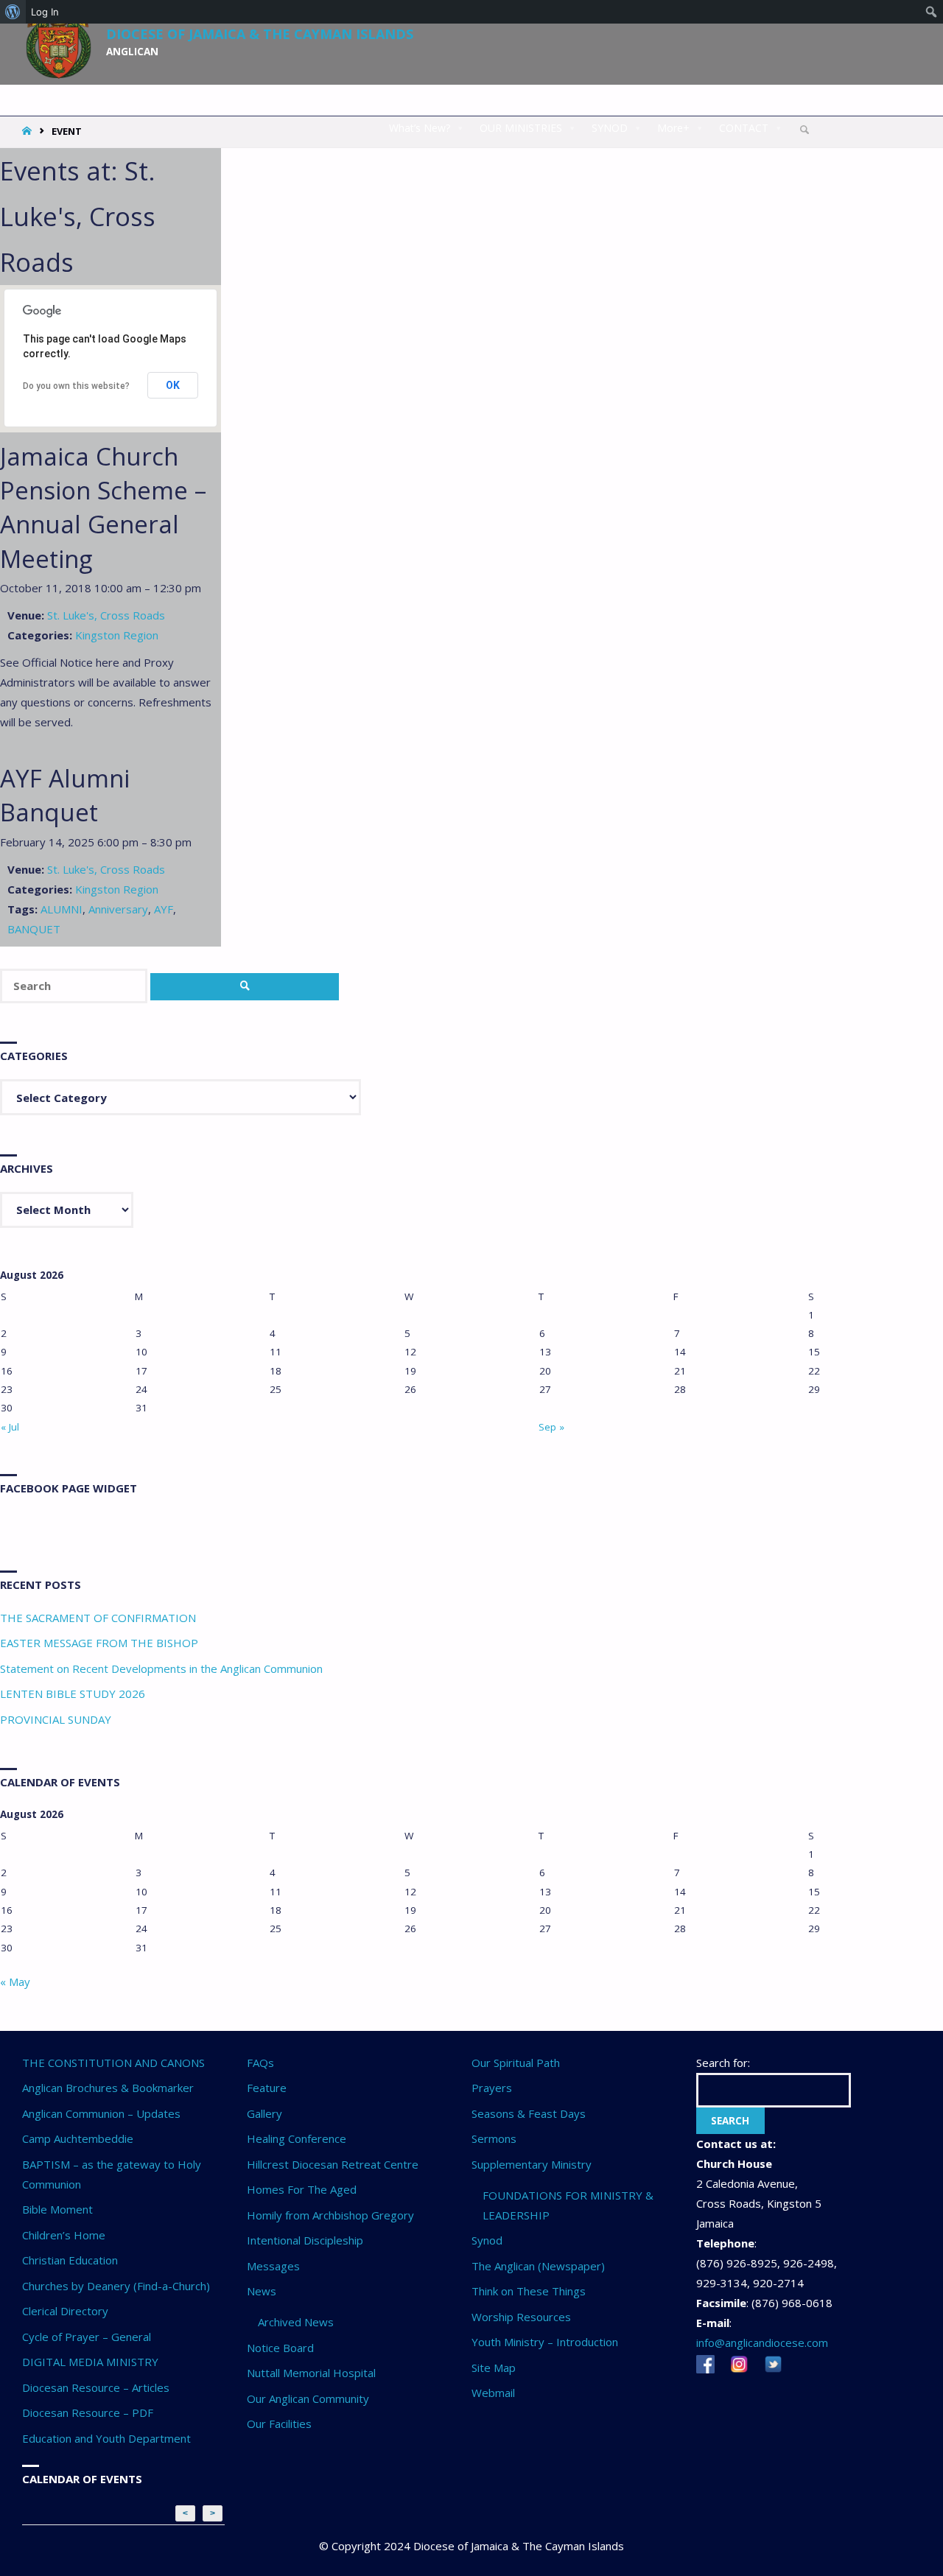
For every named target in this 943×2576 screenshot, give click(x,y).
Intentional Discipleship (305, 2240)
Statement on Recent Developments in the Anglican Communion (161, 1668)
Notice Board (280, 2348)
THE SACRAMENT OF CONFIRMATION (98, 1618)
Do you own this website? (76, 386)
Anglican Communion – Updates (101, 2113)
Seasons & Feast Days (529, 2113)
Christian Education (70, 2260)
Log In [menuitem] (45, 12)
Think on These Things (529, 2291)
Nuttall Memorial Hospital (311, 2373)
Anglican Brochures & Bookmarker (108, 2088)
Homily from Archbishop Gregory (330, 2215)
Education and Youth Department (106, 2438)
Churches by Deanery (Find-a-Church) (116, 2286)
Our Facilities (279, 2424)
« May (15, 1982)
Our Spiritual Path (516, 2063)
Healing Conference (297, 2138)
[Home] (28, 131)
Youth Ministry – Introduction (545, 2342)
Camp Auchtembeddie (78, 2138)
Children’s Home (64, 2235)
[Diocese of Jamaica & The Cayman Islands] (59, 38)
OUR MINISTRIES (521, 128)
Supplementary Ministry (532, 2164)
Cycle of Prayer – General (87, 2337)
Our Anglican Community (308, 2398)
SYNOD (610, 128)
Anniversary (118, 909)
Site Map (494, 2368)
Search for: (723, 2063)
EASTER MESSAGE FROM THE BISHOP (99, 1643)
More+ (673, 128)
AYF (164, 909)
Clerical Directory (65, 2311)
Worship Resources (521, 2317)
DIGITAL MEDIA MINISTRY (90, 2362)
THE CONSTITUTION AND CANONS (113, 2063)
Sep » (551, 1427)
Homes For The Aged (302, 2189)
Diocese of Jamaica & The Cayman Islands (260, 33)
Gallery (264, 2113)
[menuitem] (13, 12)
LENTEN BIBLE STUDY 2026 (73, 1694)
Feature (267, 2088)
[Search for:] (75, 986)
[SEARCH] (245, 987)
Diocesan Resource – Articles (96, 2387)
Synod (487, 2240)
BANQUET (34, 929)
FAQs (260, 2063)
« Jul (10, 1427)
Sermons (494, 2138)
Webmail (493, 2393)
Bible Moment (57, 2209)
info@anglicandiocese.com (762, 2342)
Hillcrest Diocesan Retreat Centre (333, 2164)
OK (173, 385)
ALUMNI (62, 909)
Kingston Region (117, 635)
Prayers (492, 2088)
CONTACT (744, 128)
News (262, 2291)
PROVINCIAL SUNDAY (56, 1719)
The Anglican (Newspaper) (538, 2266)
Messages (273, 2266)
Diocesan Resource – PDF (88, 2412)
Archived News (296, 2322)
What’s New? (420, 128)
